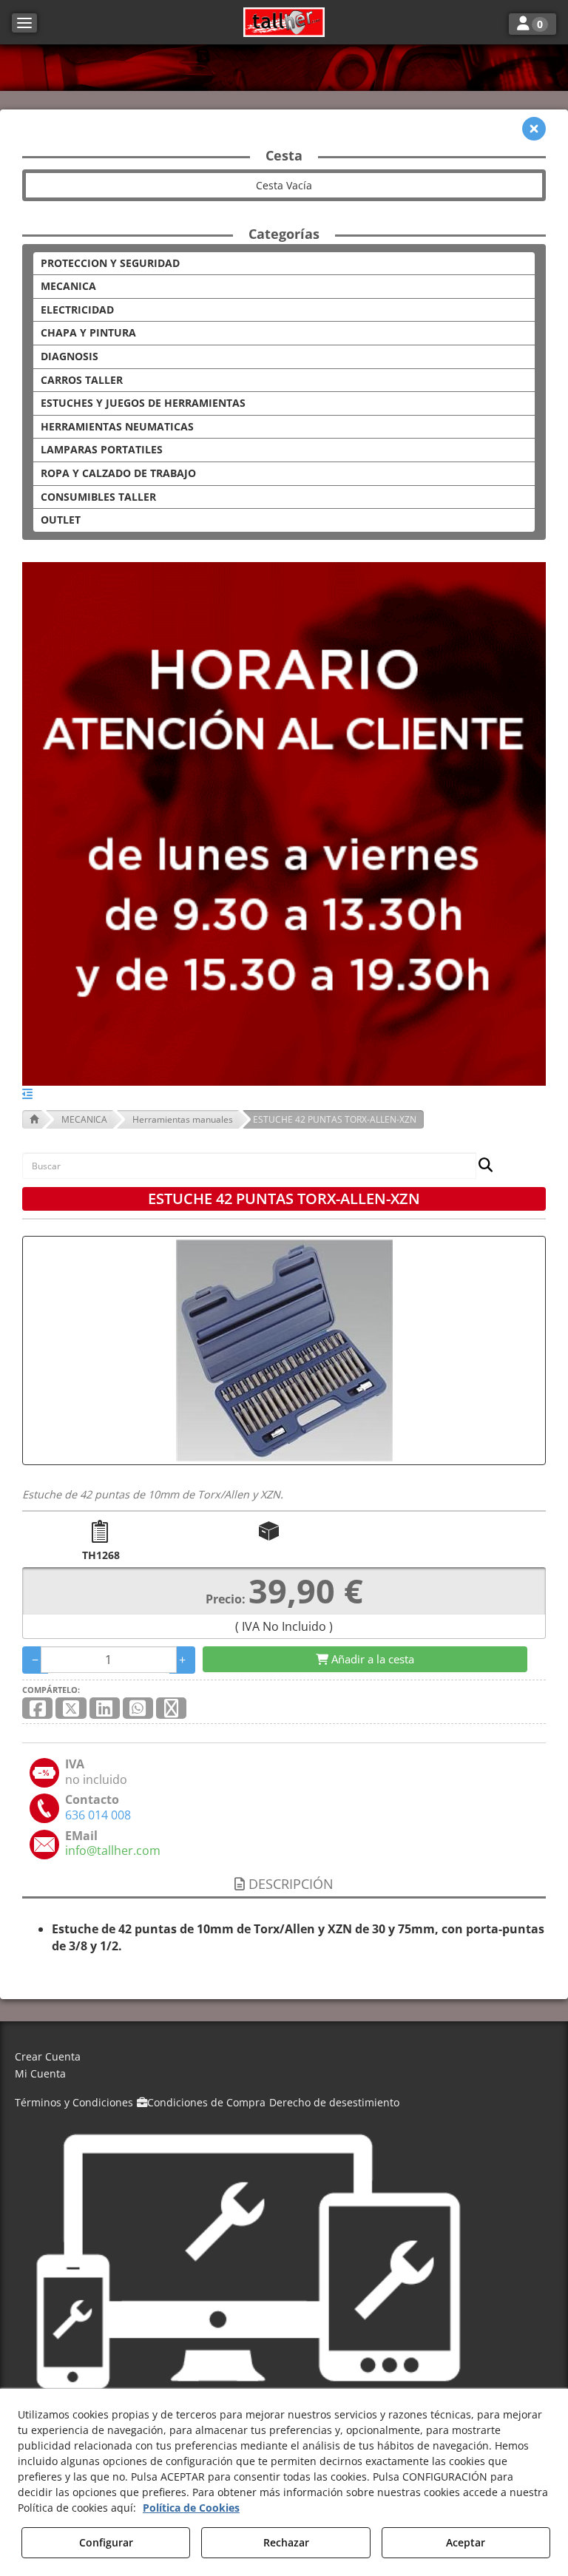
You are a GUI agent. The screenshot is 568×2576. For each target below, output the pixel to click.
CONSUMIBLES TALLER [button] (98, 497)
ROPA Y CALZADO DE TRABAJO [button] (118, 473)
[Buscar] (481, 1166)
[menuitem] (284, 2057)
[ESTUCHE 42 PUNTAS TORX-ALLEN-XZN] (284, 1350)
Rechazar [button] (286, 2542)
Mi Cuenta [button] (40, 2073)
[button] (284, 22)
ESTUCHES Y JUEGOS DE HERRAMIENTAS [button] (143, 403)
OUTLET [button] (61, 520)
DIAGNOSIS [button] (70, 356)
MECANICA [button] (68, 286)
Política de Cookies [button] (191, 2508)
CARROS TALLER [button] (82, 380)
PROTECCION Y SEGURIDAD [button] (110, 263)
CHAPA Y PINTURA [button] (88, 332)
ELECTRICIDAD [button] (77, 310)
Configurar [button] (106, 2542)
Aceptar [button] (466, 2542)
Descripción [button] (289, 1884)
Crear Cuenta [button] (48, 2056)
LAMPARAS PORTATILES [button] (102, 449)
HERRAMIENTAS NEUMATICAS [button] (117, 426)
